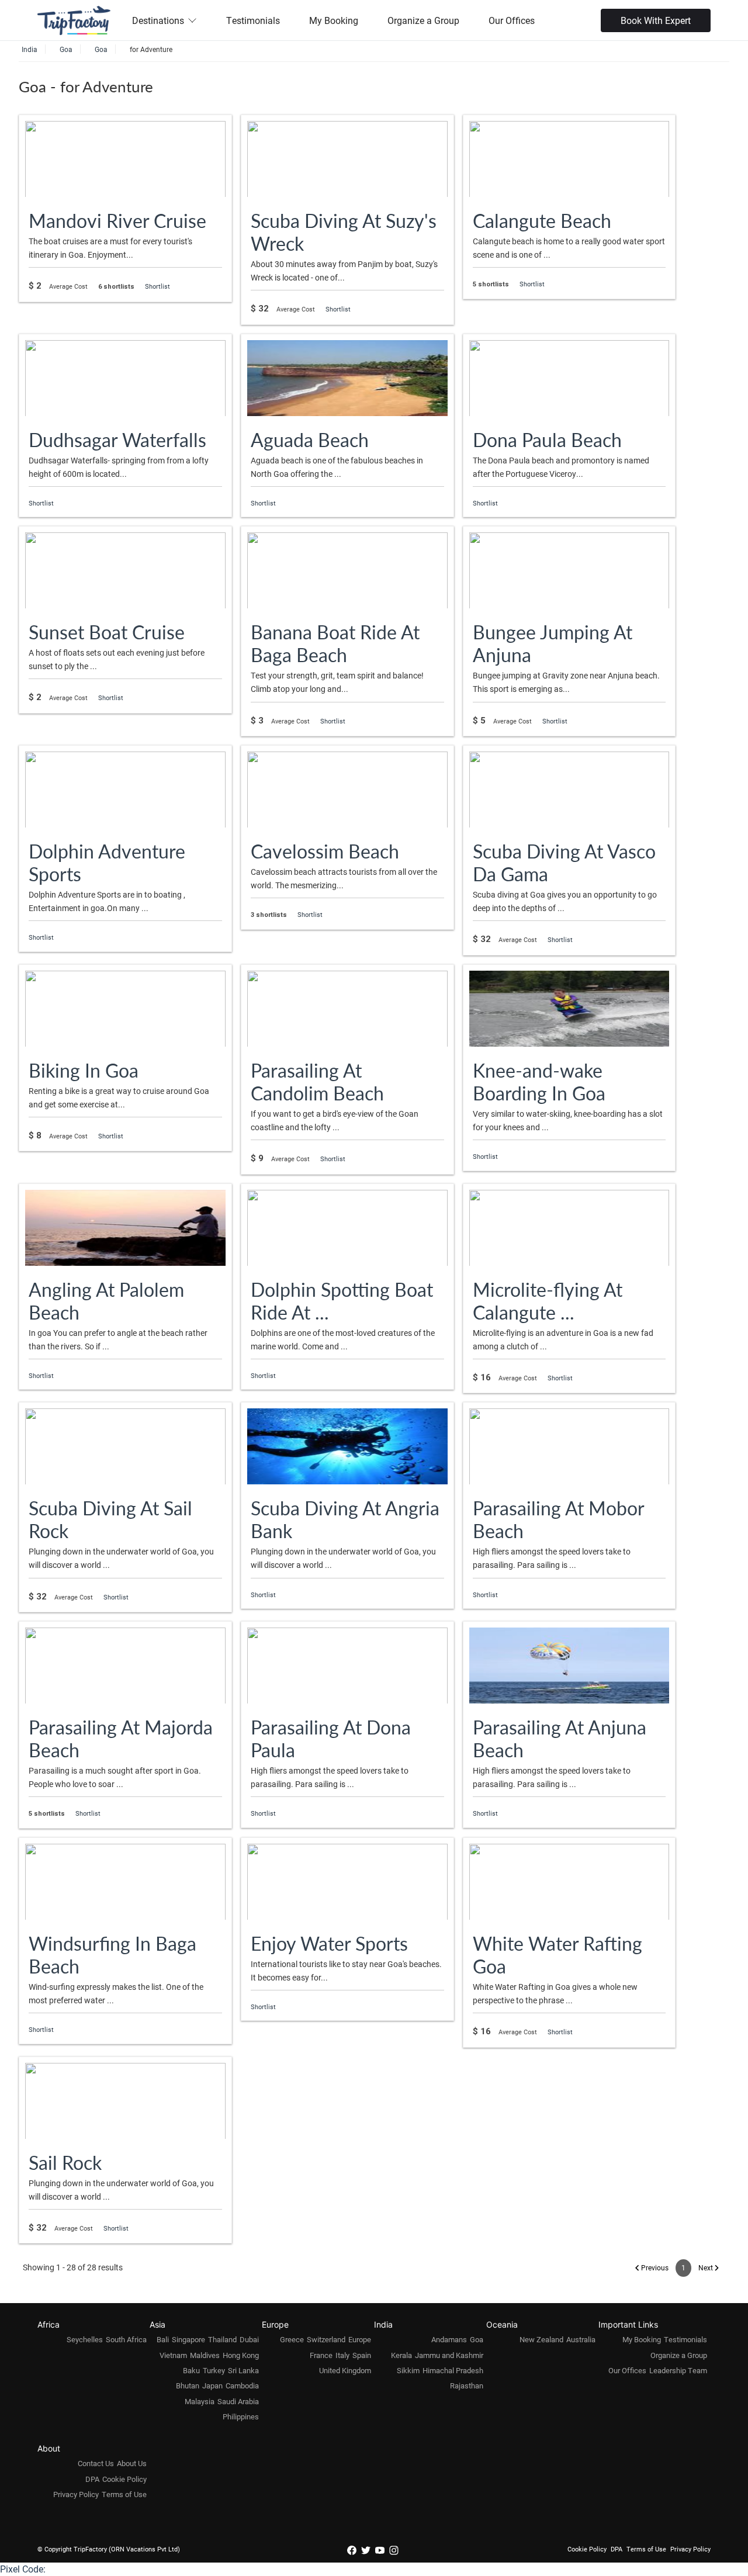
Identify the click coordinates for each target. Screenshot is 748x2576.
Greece (292, 2339)
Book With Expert (656, 20)
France (321, 2355)
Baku (191, 2370)
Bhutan (188, 2385)
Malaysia (200, 2401)
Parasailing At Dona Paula (331, 1738)
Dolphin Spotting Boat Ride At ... (342, 1301)
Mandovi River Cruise (117, 220)
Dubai (249, 2339)
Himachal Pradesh (453, 2370)
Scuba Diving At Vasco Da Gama (564, 862)
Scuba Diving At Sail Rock (110, 1519)
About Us (132, 2463)
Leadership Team (678, 2370)
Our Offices (512, 20)
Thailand (222, 2339)
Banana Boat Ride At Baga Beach (335, 643)
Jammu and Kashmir (449, 2355)
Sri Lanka (243, 2370)
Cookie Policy (124, 2479)
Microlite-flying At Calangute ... (548, 1301)
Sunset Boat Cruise (107, 632)
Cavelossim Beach (325, 851)
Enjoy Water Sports (329, 1943)
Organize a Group (423, 20)
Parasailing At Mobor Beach (558, 1519)
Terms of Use (124, 2494)
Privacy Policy (76, 2494)
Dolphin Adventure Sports (107, 862)
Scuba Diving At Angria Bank (345, 1519)
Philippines (241, 2416)
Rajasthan (467, 2385)
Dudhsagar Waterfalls (117, 439)
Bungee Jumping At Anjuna (553, 643)
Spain (362, 2355)
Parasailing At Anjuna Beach (560, 1738)
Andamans (449, 2339)
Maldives (205, 2355)
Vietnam (173, 2355)
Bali (163, 2339)
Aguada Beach (310, 439)
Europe (360, 2339)
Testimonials (253, 20)
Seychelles (85, 2339)
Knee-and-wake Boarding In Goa (539, 1081)
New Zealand (541, 2339)
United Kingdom (345, 2370)
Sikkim (408, 2370)
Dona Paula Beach (547, 439)
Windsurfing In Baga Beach (112, 1954)
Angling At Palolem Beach (106, 1301)
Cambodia (242, 2385)
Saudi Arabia (238, 2401)
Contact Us (96, 2463)
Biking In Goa (84, 1070)
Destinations (158, 20)
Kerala (401, 2355)
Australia (581, 2339)
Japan (212, 2385)
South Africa (126, 2339)
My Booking (334, 20)
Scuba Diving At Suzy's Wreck (344, 232)
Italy (342, 2355)
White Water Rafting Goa (557, 1954)
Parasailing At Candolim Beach (317, 1081)
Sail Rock (65, 2162)
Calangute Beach (542, 220)
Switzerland (326, 2339)
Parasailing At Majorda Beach (121, 1738)
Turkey (214, 2370)
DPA (92, 2479)
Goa (477, 2339)
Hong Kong (241, 2355)
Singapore (188, 2339)
